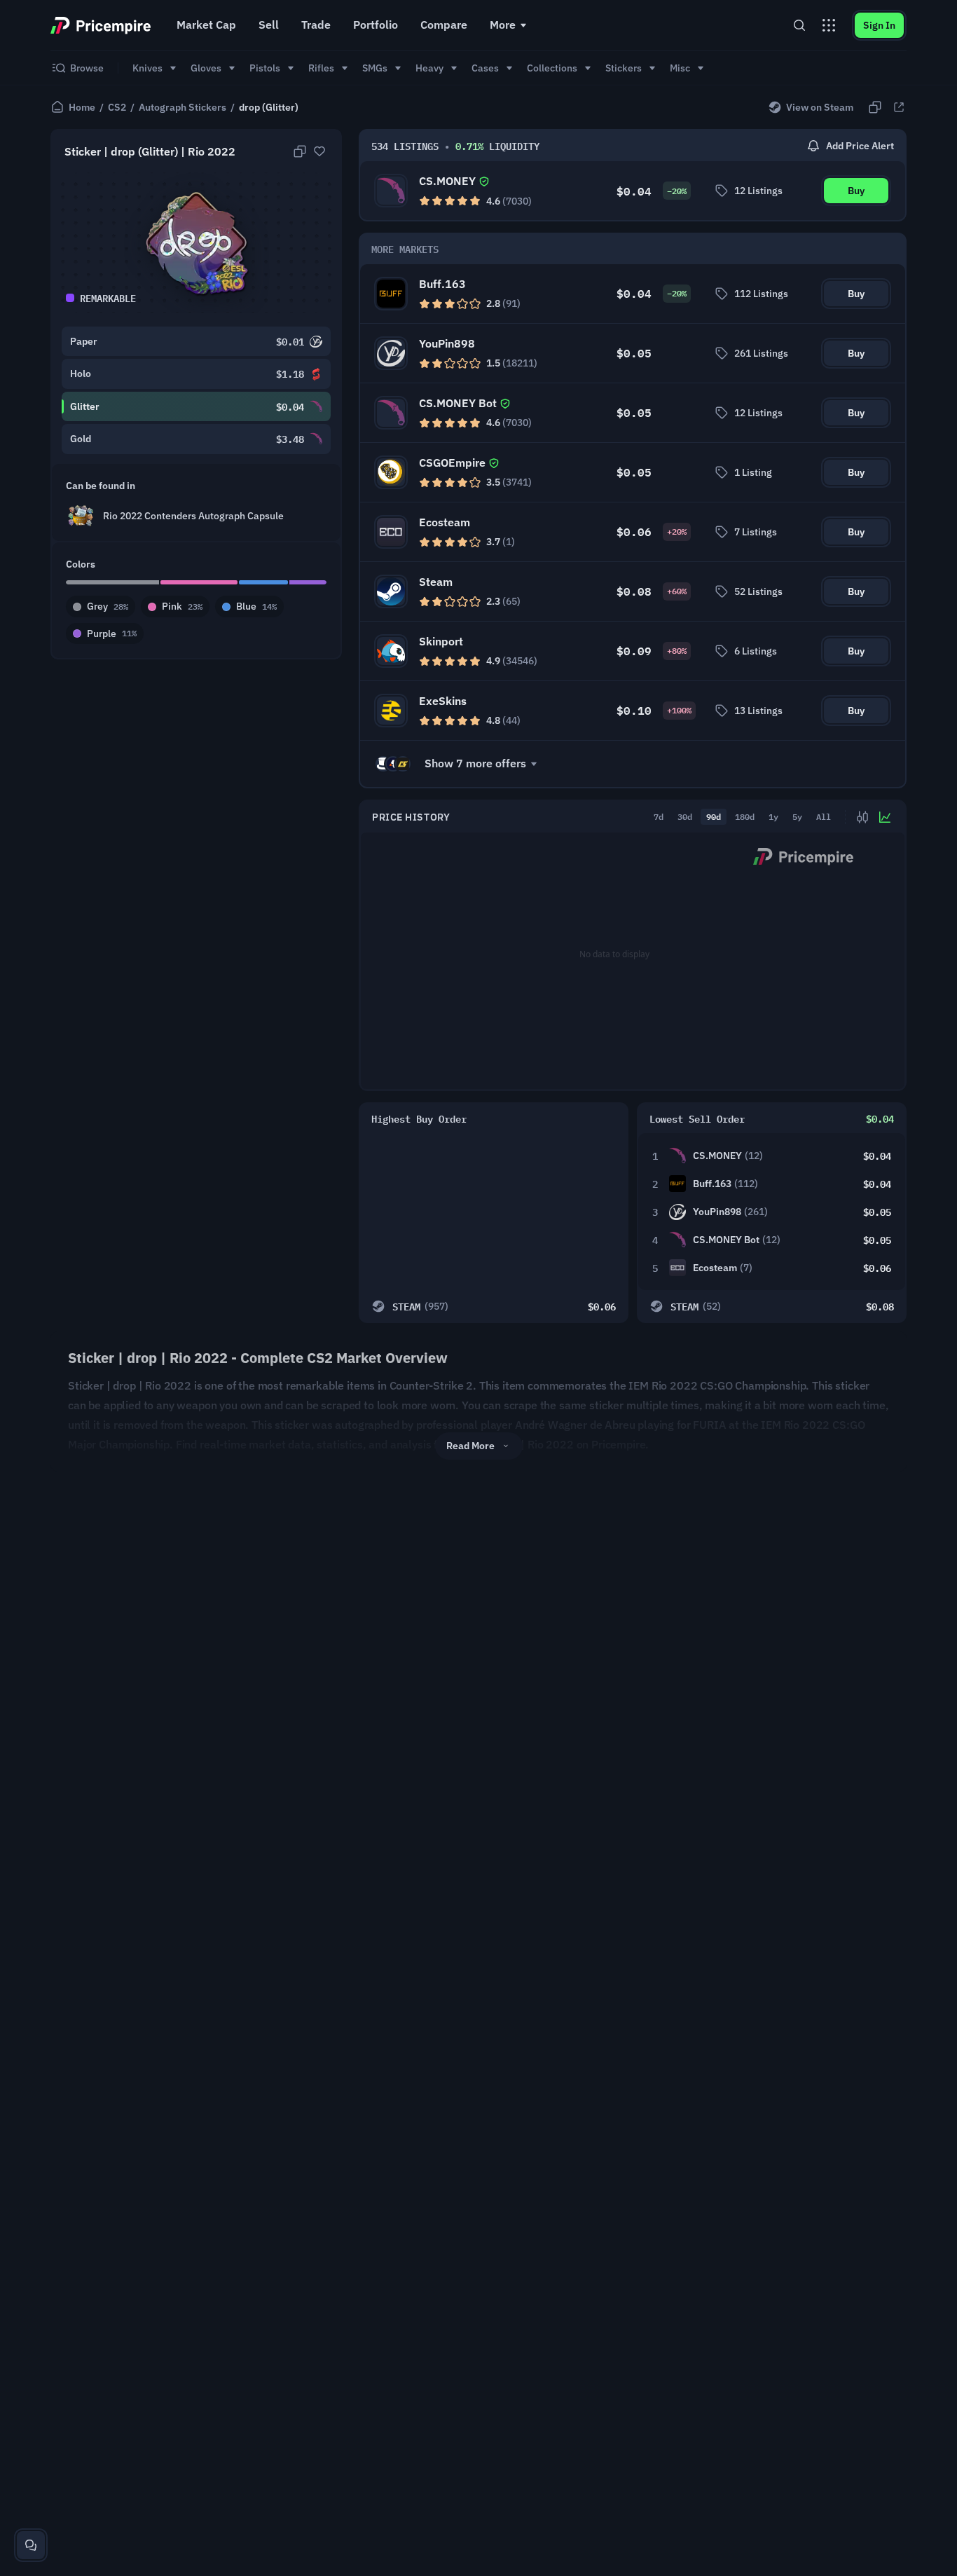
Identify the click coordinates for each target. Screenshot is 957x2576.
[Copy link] (875, 107)
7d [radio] (659, 816)
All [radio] (824, 816)
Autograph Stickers (183, 107)
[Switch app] (829, 25)
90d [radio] (714, 816)
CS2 (117, 107)
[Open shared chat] (31, 2545)
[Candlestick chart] (862, 817)
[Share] (899, 107)
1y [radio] (773, 816)
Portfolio (376, 25)
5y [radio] (797, 816)
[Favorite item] (319, 151)
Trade (316, 25)
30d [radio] (685, 816)
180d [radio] (745, 816)
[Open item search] (799, 25)
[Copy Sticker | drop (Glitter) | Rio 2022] (300, 151)
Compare (444, 25)
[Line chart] (885, 817)
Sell (269, 25)
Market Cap (206, 25)
